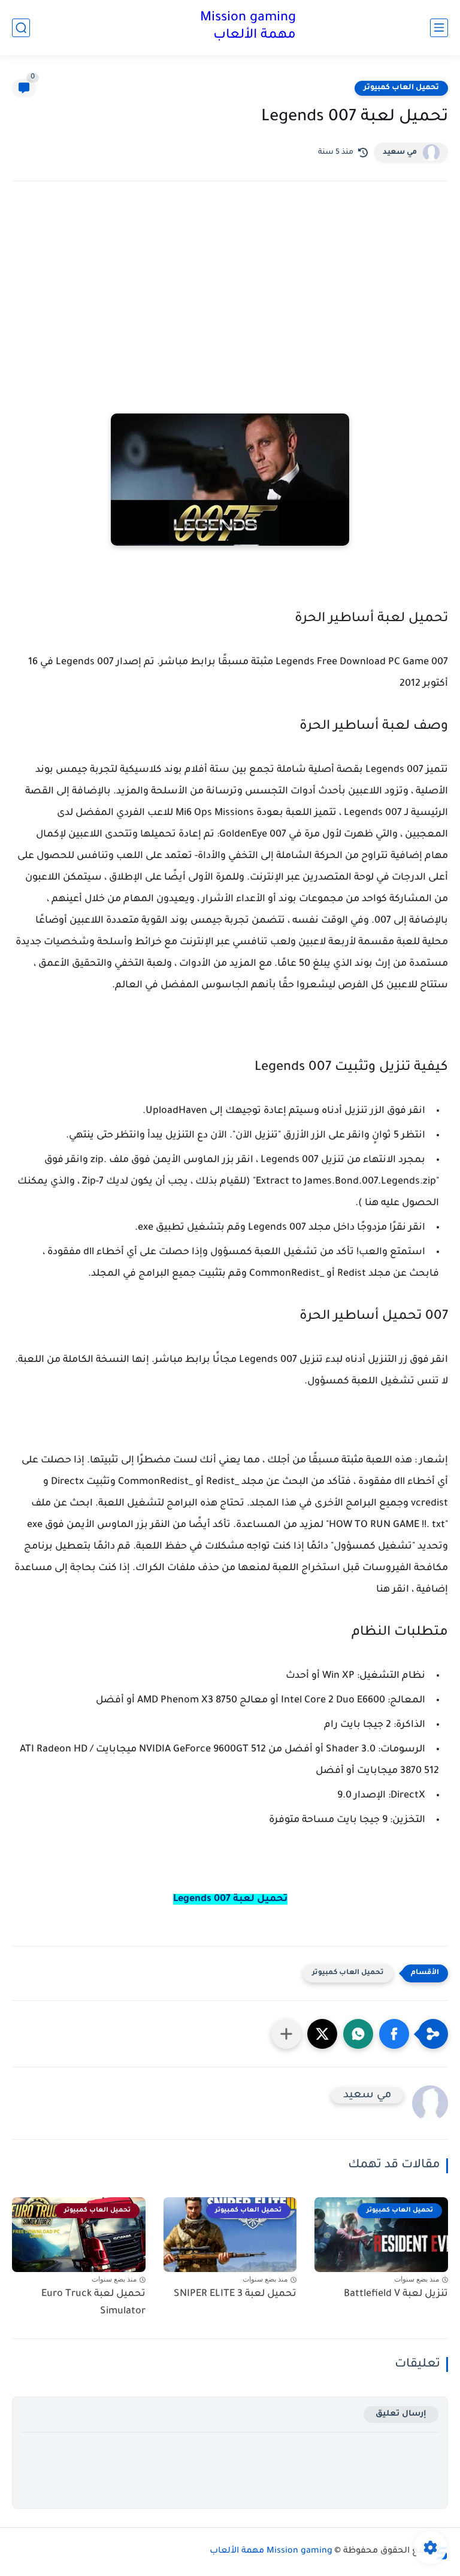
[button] (394, 2034)
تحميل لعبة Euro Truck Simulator (93, 2303)
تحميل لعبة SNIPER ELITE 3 (235, 2294)
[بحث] (21, 28)
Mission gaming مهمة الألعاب (248, 27)
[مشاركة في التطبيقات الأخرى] (286, 2034)
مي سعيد (400, 153)
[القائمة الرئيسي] (439, 28)
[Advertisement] (230, 295)
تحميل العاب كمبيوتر (401, 88)
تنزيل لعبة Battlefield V (396, 2294)
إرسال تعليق (401, 2414)
